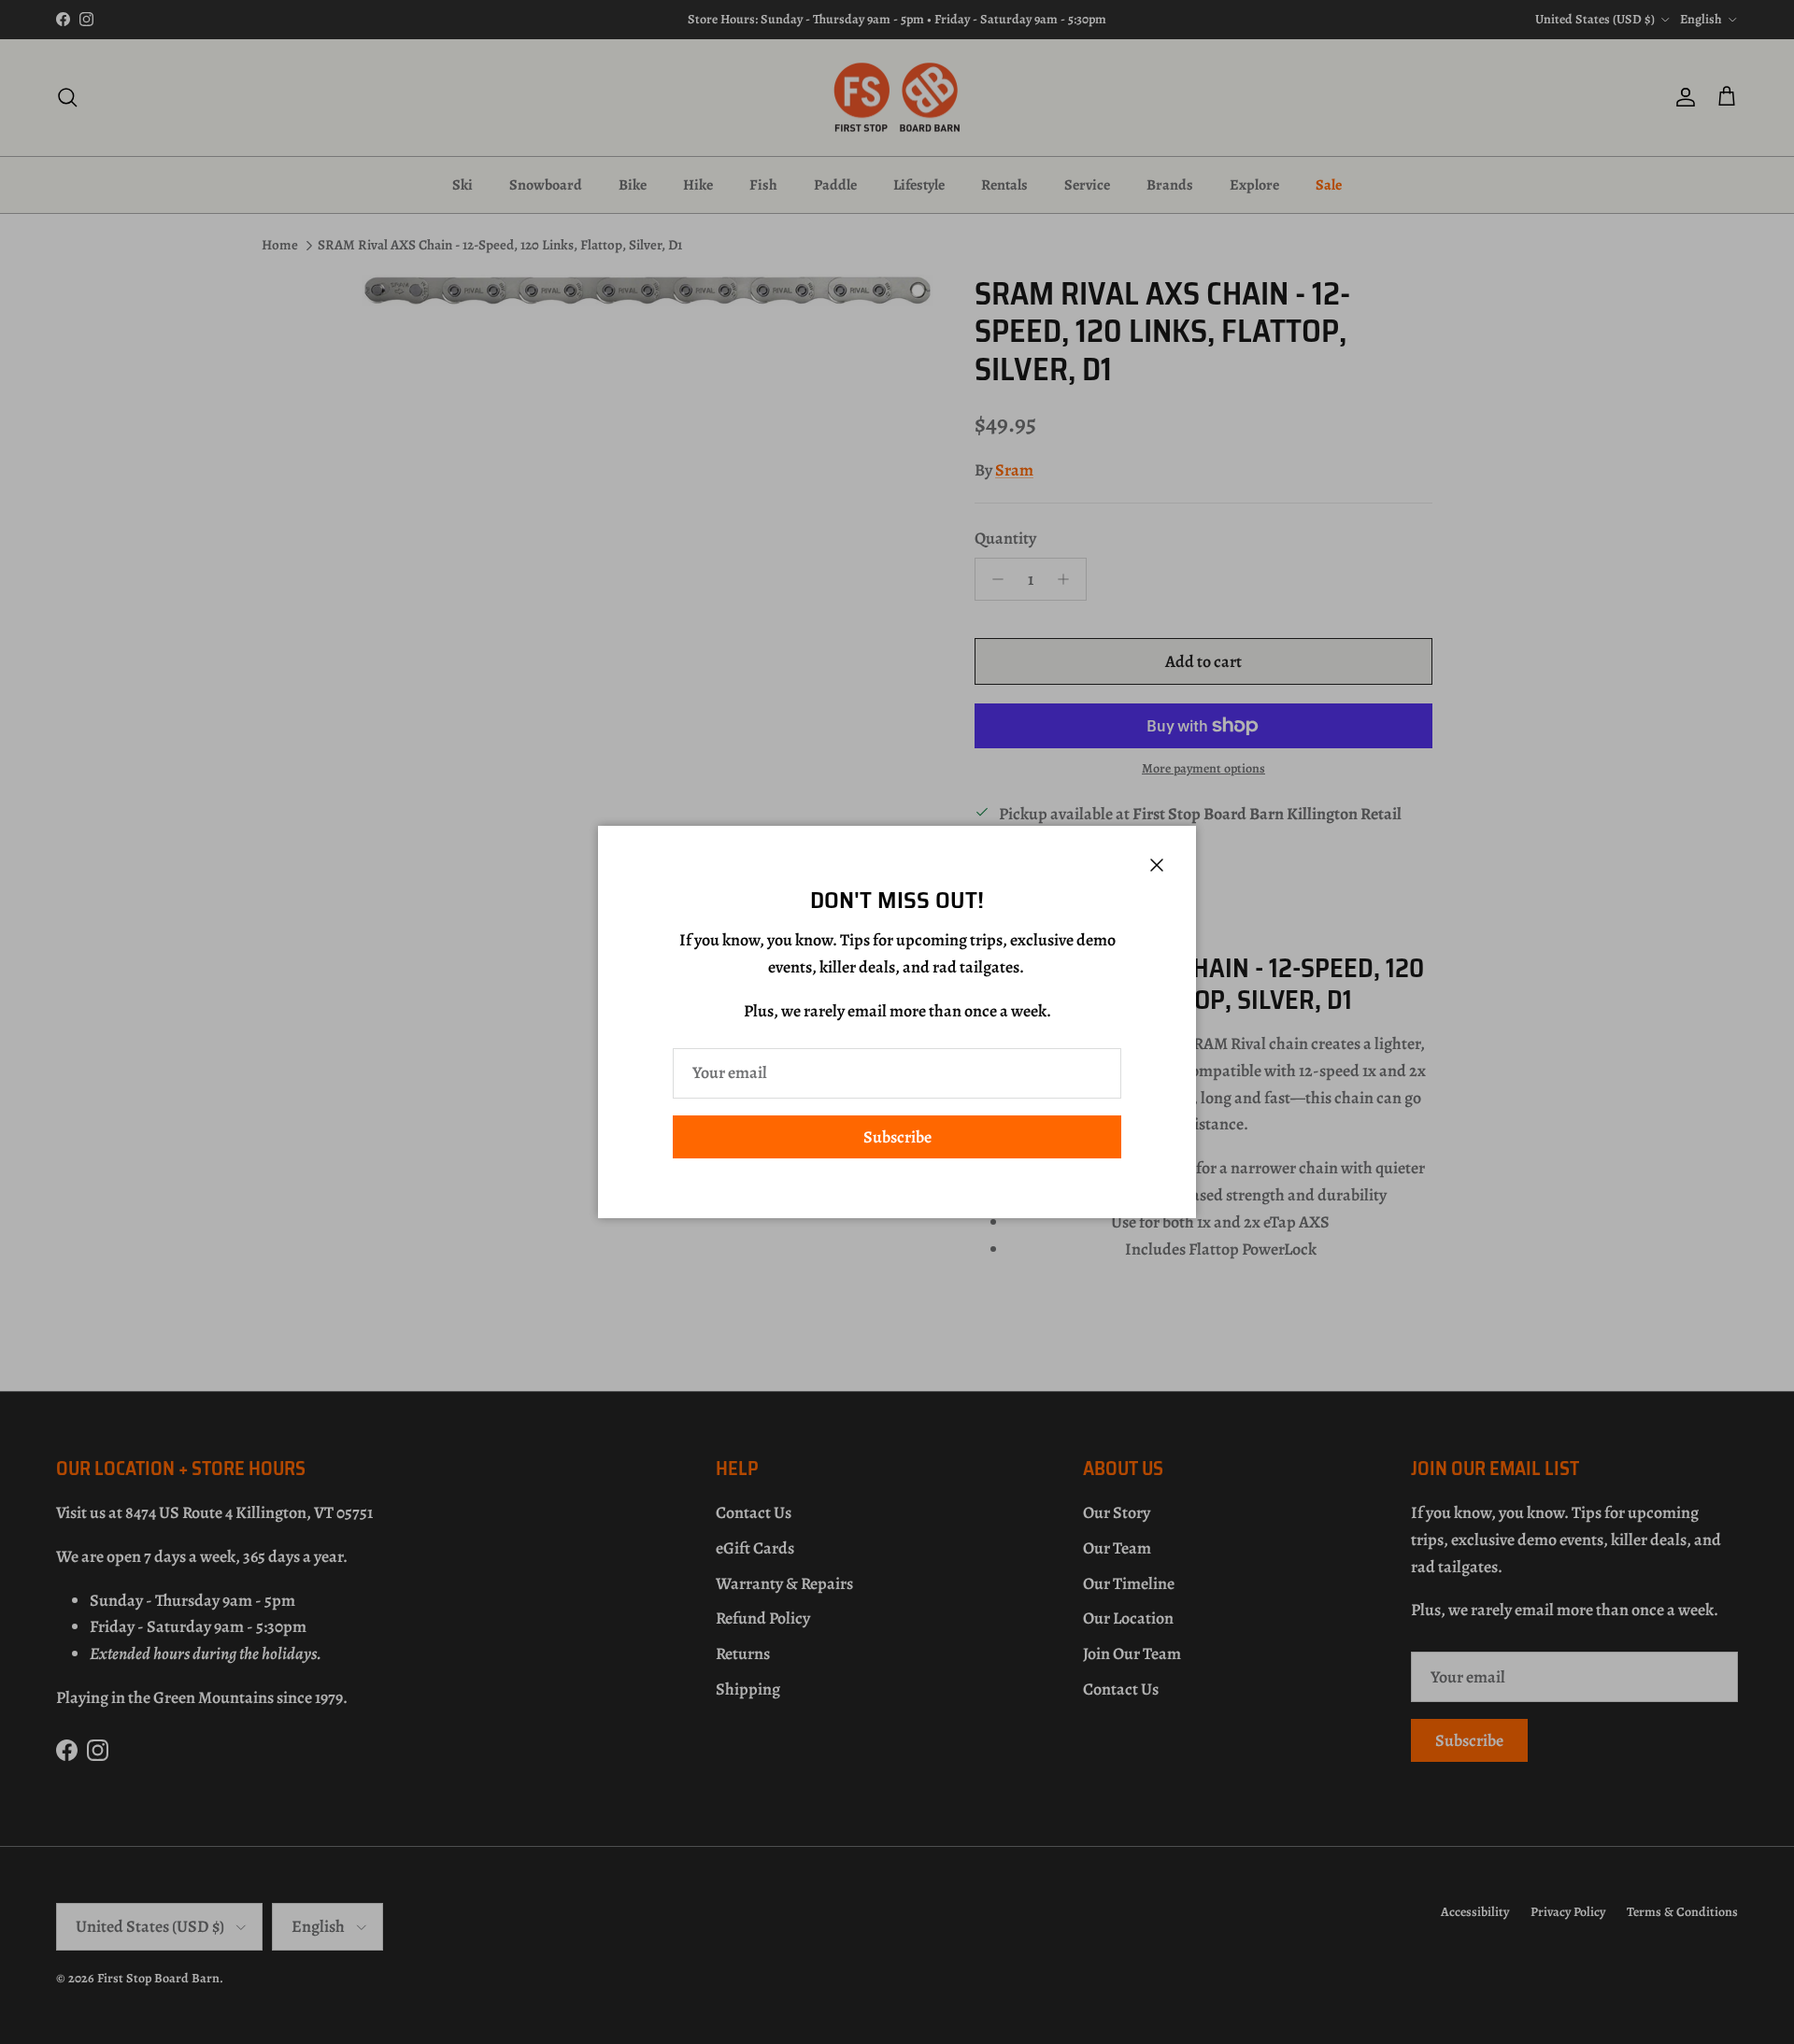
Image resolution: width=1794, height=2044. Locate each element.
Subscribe (897, 1137)
